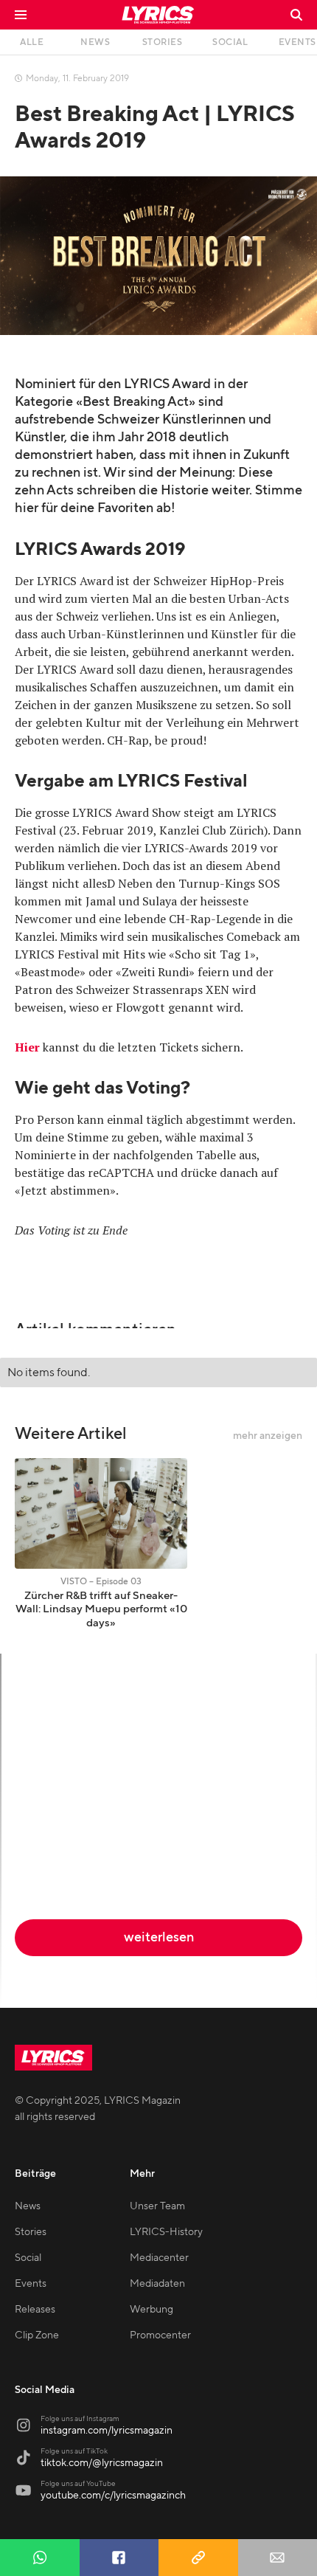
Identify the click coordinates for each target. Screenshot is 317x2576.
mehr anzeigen (268, 1436)
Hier (27, 1047)
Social (28, 2258)
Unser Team (157, 2206)
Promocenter (160, 2335)
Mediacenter (159, 2258)
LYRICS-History (166, 2232)
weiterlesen (159, 1937)
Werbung (151, 2310)
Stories (31, 2232)
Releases (35, 2310)
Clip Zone (37, 2335)
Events (31, 2284)
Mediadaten (157, 2284)
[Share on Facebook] (119, 2558)
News (28, 2206)
